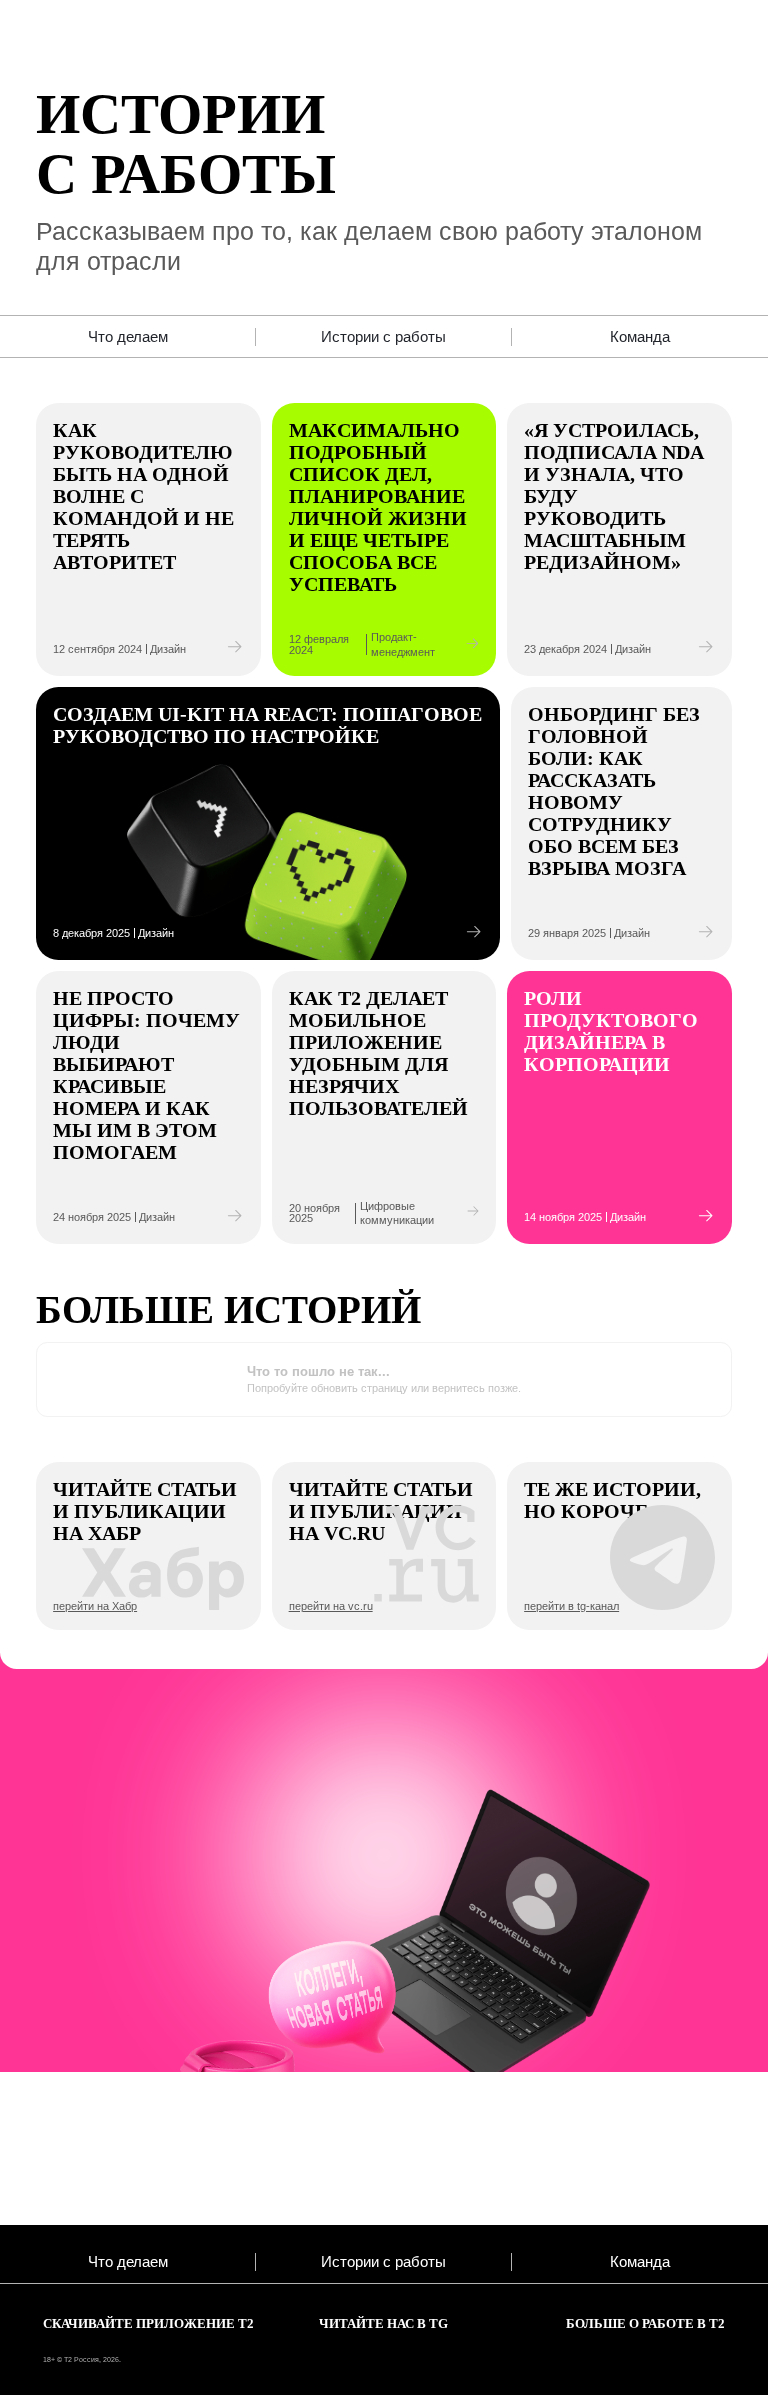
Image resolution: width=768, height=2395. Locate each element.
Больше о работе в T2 (645, 2324)
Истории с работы (383, 336)
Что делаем (128, 336)
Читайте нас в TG (383, 2324)
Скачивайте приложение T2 (148, 2324)
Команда (640, 336)
